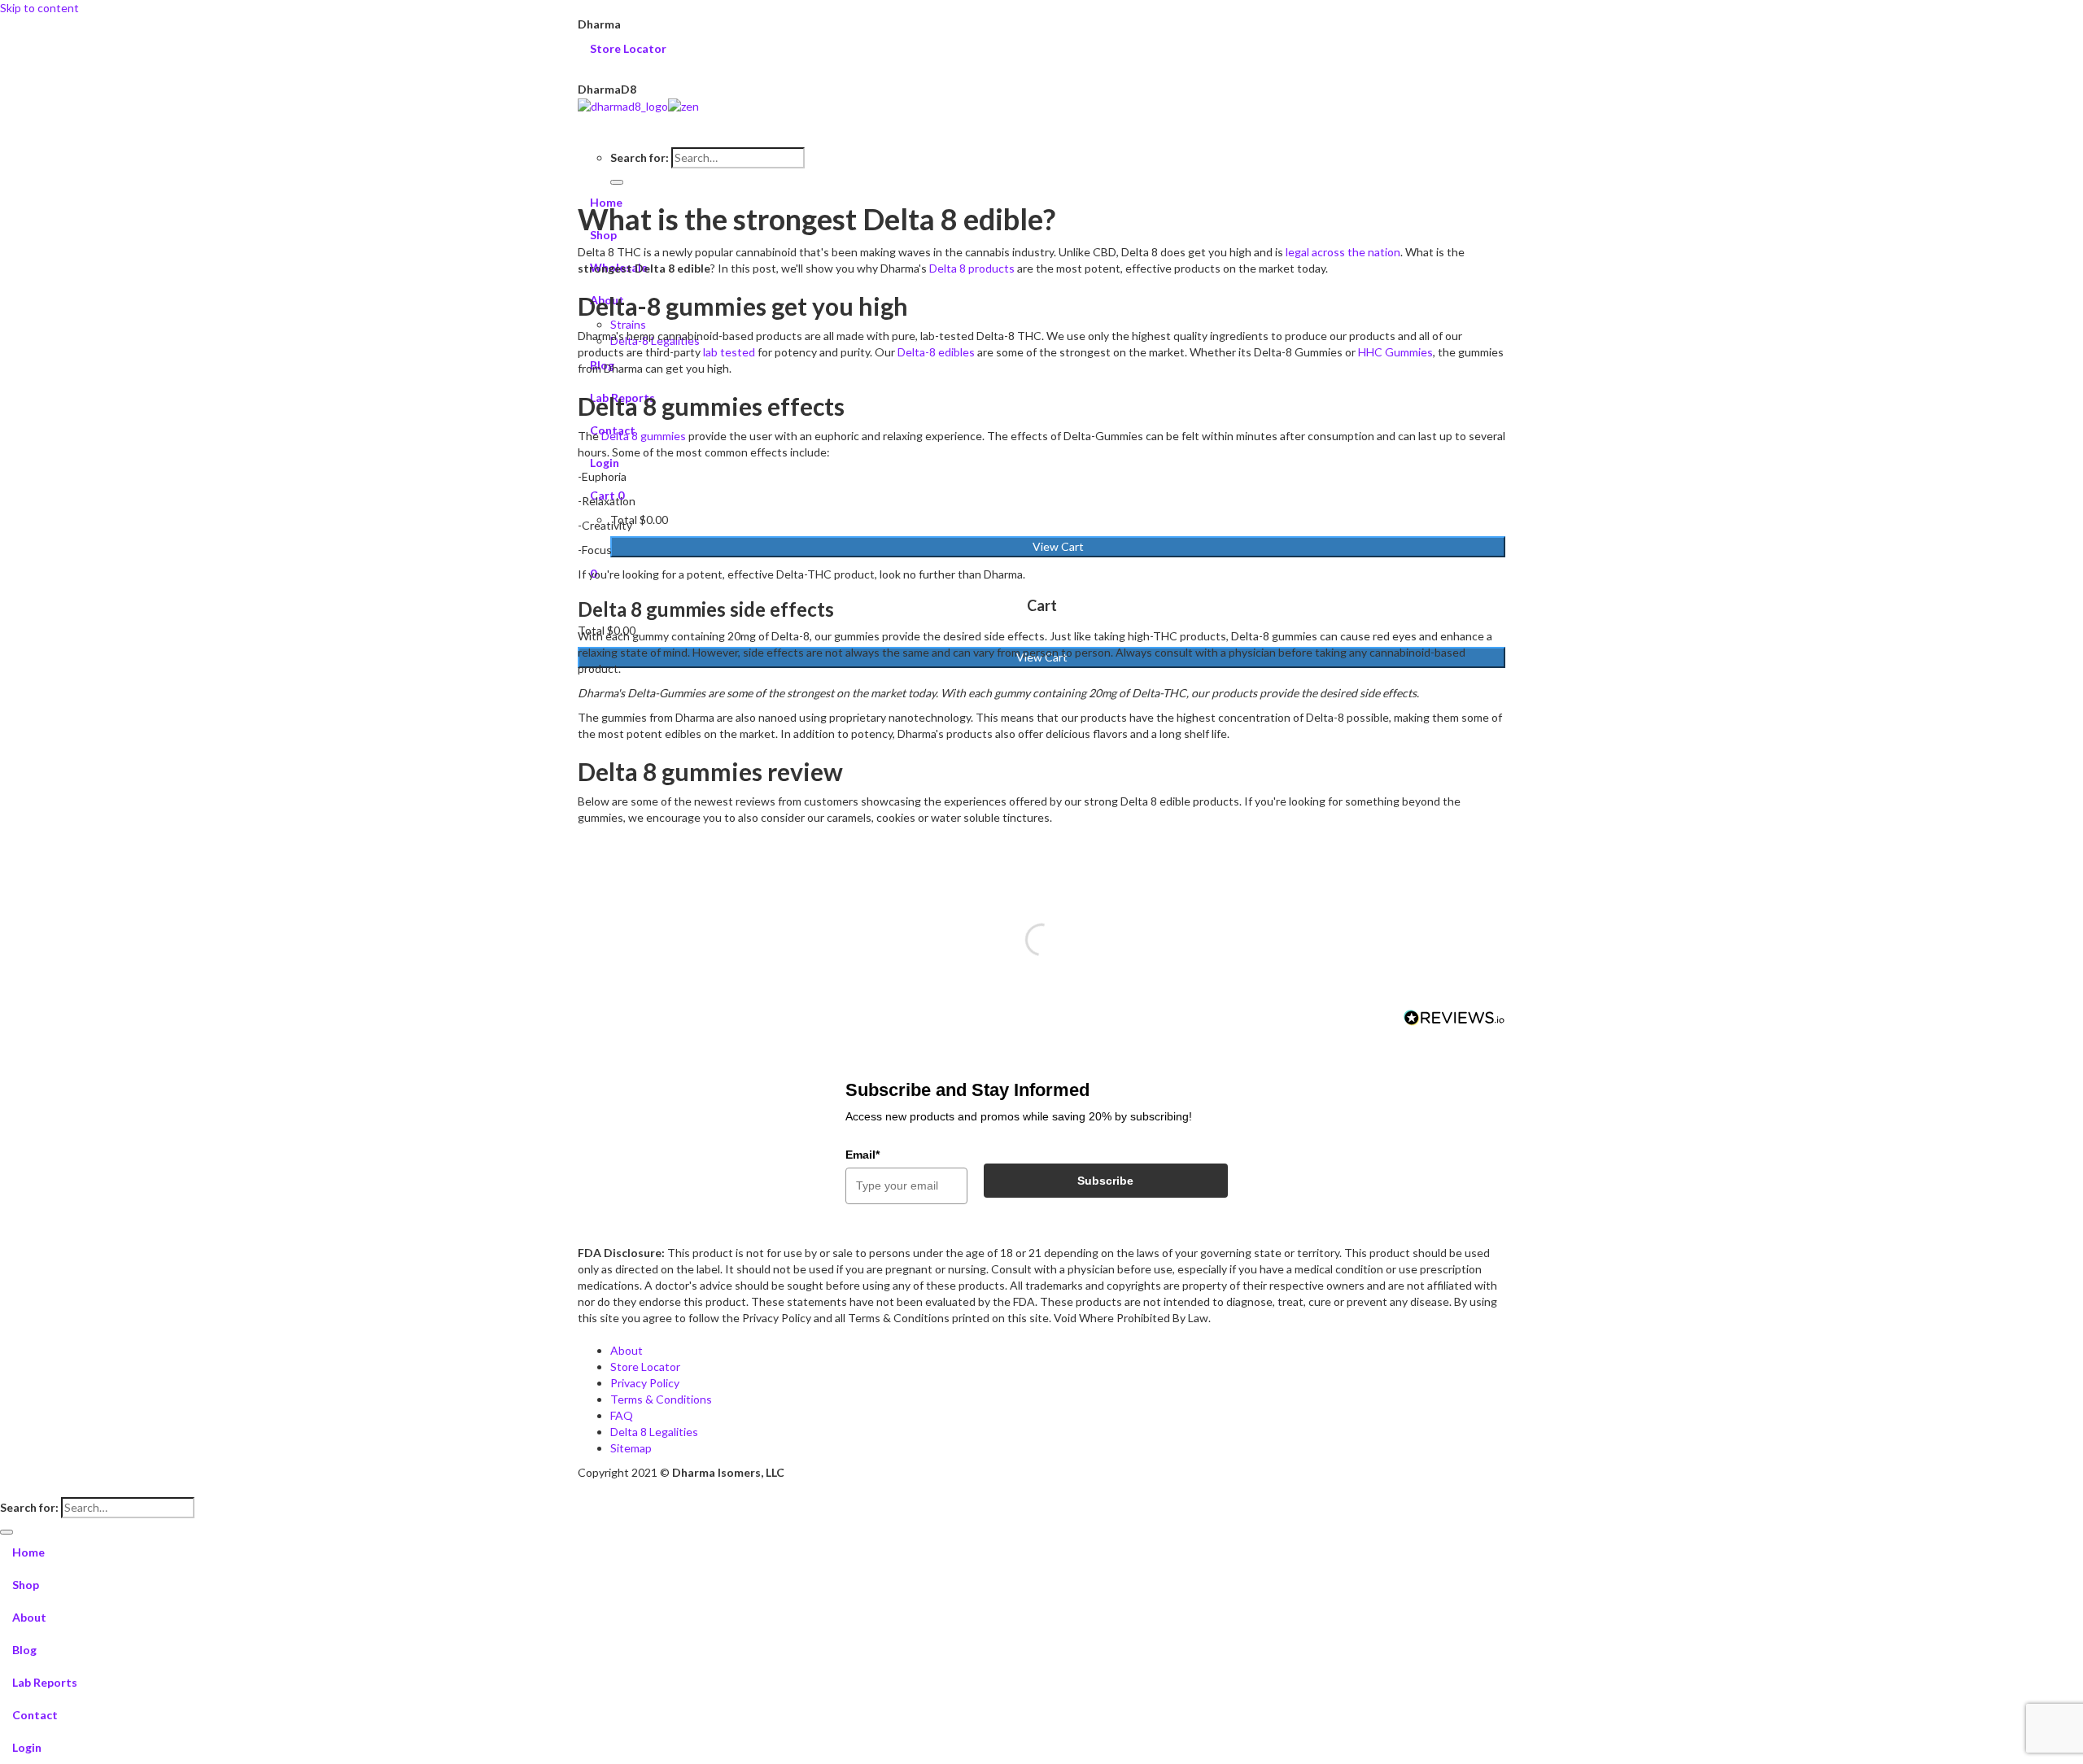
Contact (35, 1715)
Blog (24, 1650)
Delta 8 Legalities (654, 1432)
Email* (862, 1155)
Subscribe (1105, 1181)
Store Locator (631, 48)
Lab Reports (45, 1682)
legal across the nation (1343, 252)
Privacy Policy (645, 1383)
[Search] (1041, 139)
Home (28, 1552)
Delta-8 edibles (936, 352)
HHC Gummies (1395, 352)
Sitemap (631, 1448)
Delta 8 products (972, 268)
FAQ (622, 1415)
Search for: (640, 157)
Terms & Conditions (661, 1399)
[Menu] (1041, 123)
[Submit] (617, 182)
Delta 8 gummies (644, 436)
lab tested (729, 352)
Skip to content (39, 8)
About (627, 1350)
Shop (26, 1585)
